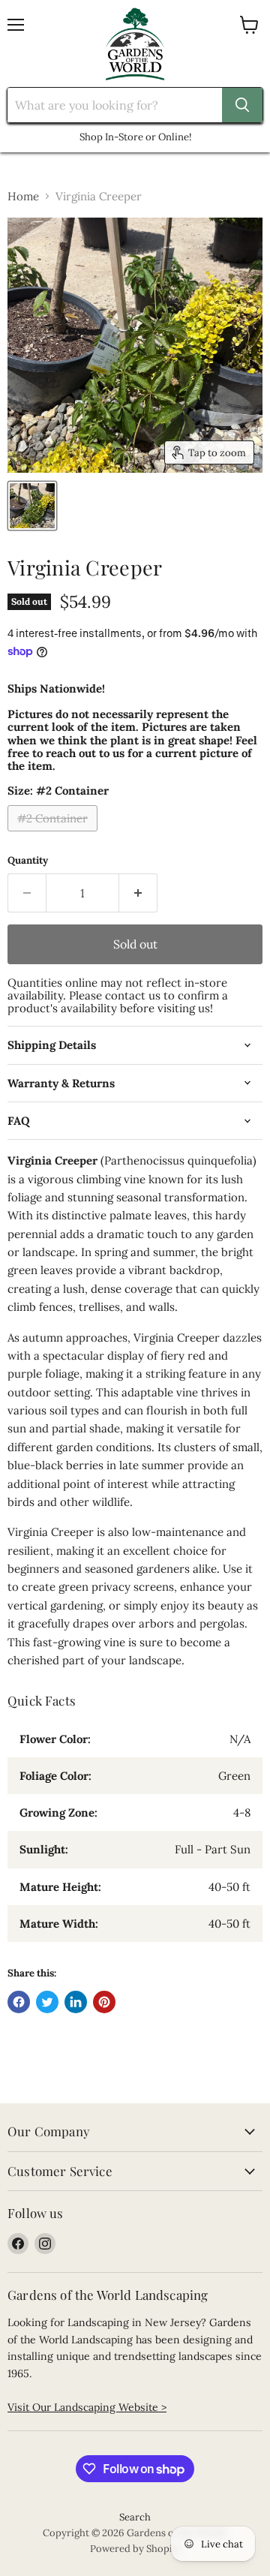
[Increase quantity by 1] (138, 893)
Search (135, 2517)
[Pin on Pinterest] (104, 2002)
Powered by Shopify (135, 2549)
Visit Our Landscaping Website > (87, 2407)
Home (23, 196)
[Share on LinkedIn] (76, 2002)
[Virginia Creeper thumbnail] (32, 506)
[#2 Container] (54, 835)
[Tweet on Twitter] (47, 2002)
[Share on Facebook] (19, 2002)
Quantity (28, 860)
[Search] (242, 105)
